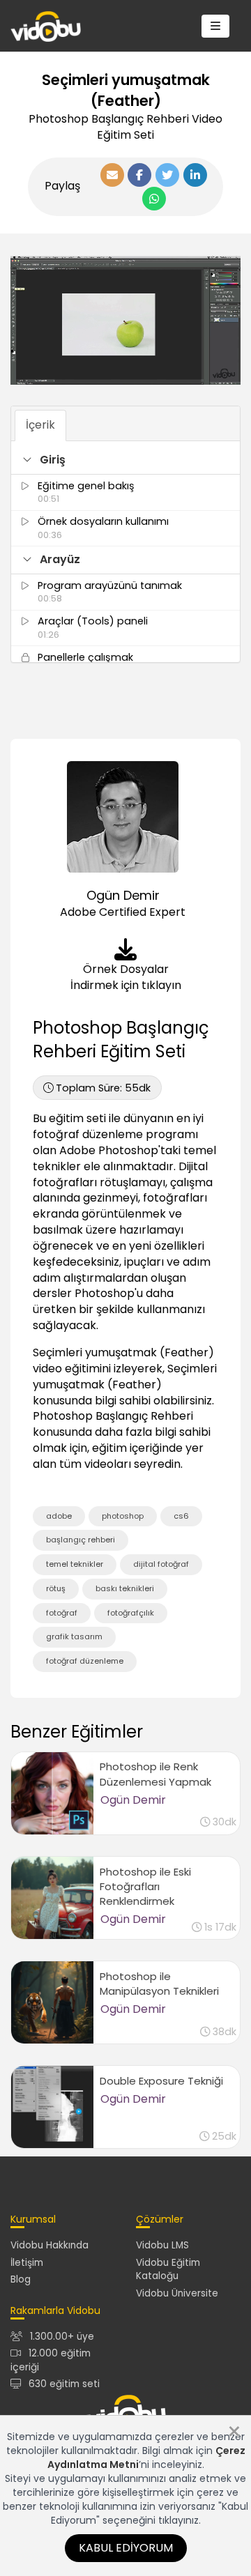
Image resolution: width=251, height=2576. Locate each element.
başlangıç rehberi (81, 1540)
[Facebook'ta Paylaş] (139, 175)
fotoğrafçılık (131, 1613)
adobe (59, 1516)
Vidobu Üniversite (177, 2293)
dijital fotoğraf (161, 1564)
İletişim (27, 2263)
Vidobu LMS (162, 2245)
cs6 (181, 1516)
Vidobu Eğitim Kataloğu (168, 2269)
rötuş (56, 1588)
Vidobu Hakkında (50, 2245)
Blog (21, 2279)
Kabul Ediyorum (126, 2548)
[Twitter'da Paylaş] (167, 175)
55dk (103, 1088)
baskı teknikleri (125, 1588)
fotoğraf (62, 1613)
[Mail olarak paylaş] (112, 175)
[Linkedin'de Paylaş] (195, 175)
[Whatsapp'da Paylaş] (154, 199)
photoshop (123, 1516)
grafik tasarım (74, 1636)
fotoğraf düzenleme (85, 1661)
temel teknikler (75, 1564)
